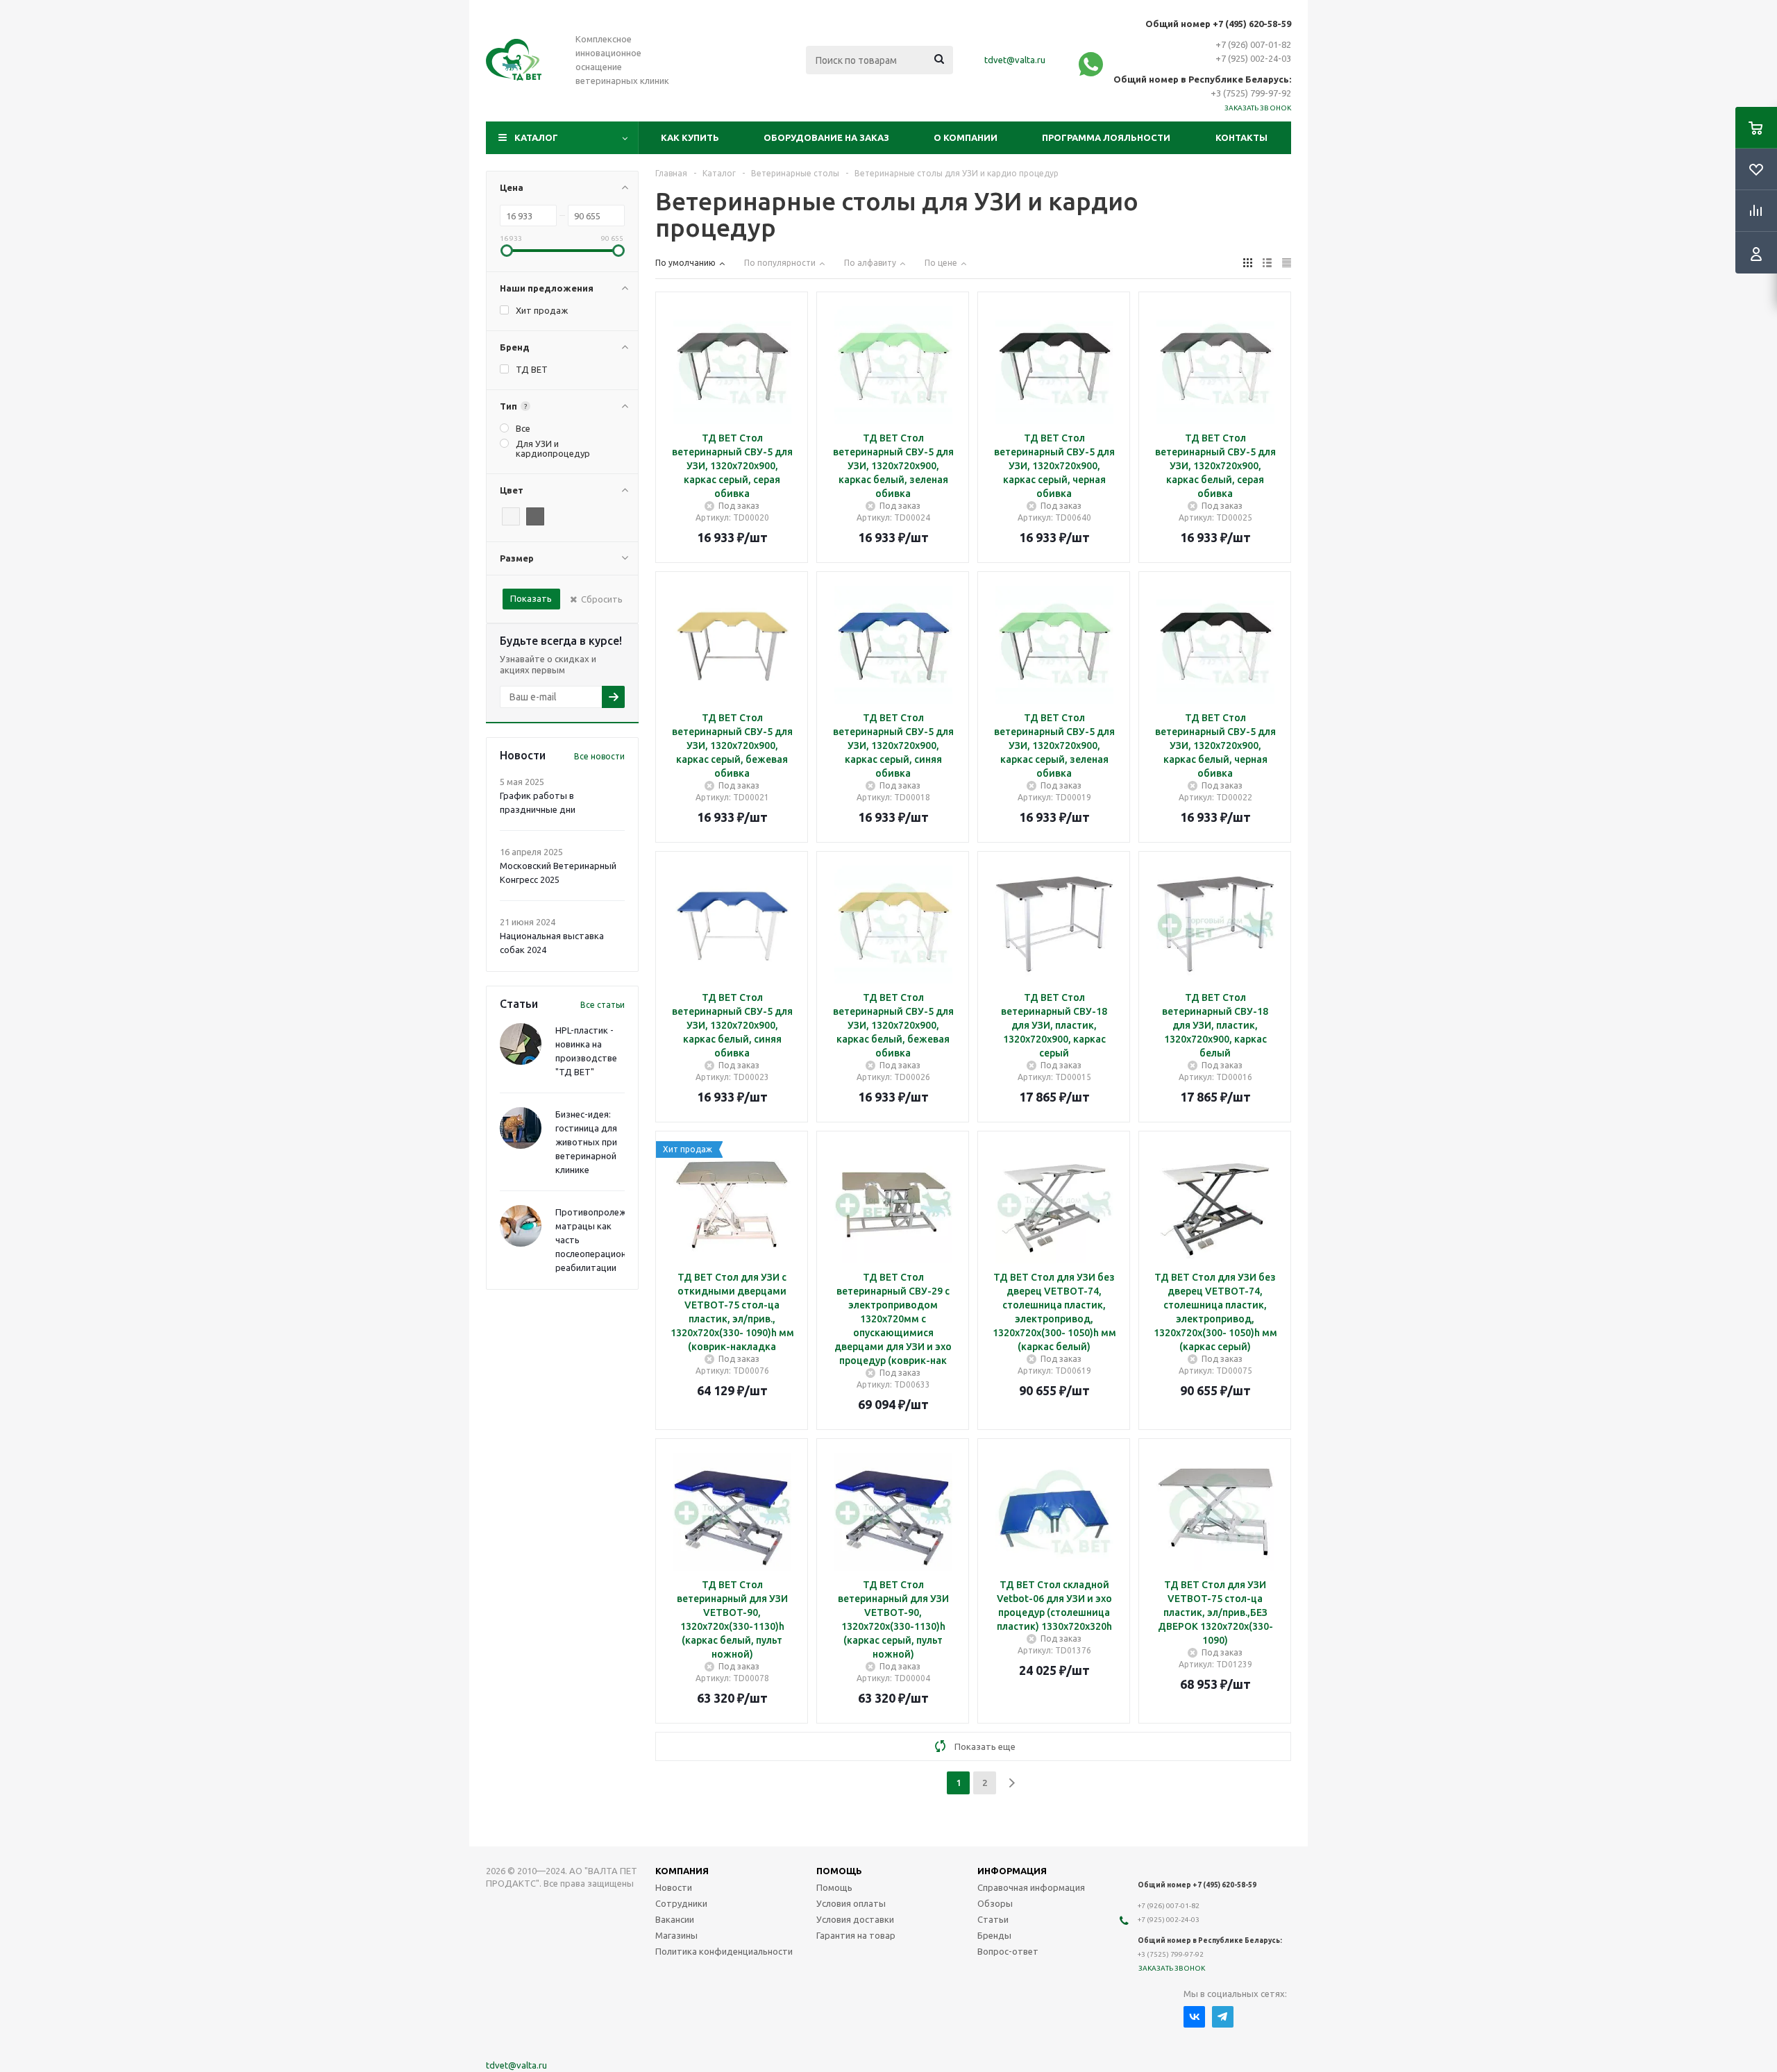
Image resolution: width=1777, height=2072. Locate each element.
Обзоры (995, 1903)
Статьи (993, 1919)
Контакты (1241, 137)
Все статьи (603, 1005)
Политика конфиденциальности (724, 1951)
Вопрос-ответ (1008, 1951)
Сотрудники (681, 1903)
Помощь (834, 1887)
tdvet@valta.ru (1015, 60)
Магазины (676, 1935)
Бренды (994, 1935)
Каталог (536, 137)
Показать (531, 598)
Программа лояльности (1106, 137)
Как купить (690, 137)
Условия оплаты (851, 1903)
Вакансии (675, 1919)
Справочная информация (1031, 1887)
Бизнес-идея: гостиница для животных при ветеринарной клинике (586, 1142)
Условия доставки (855, 1919)
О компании (966, 137)
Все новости (599, 756)
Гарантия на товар (856, 1935)
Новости (674, 1887)
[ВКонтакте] (1194, 2017)
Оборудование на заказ (826, 137)
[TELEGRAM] (1223, 2017)
